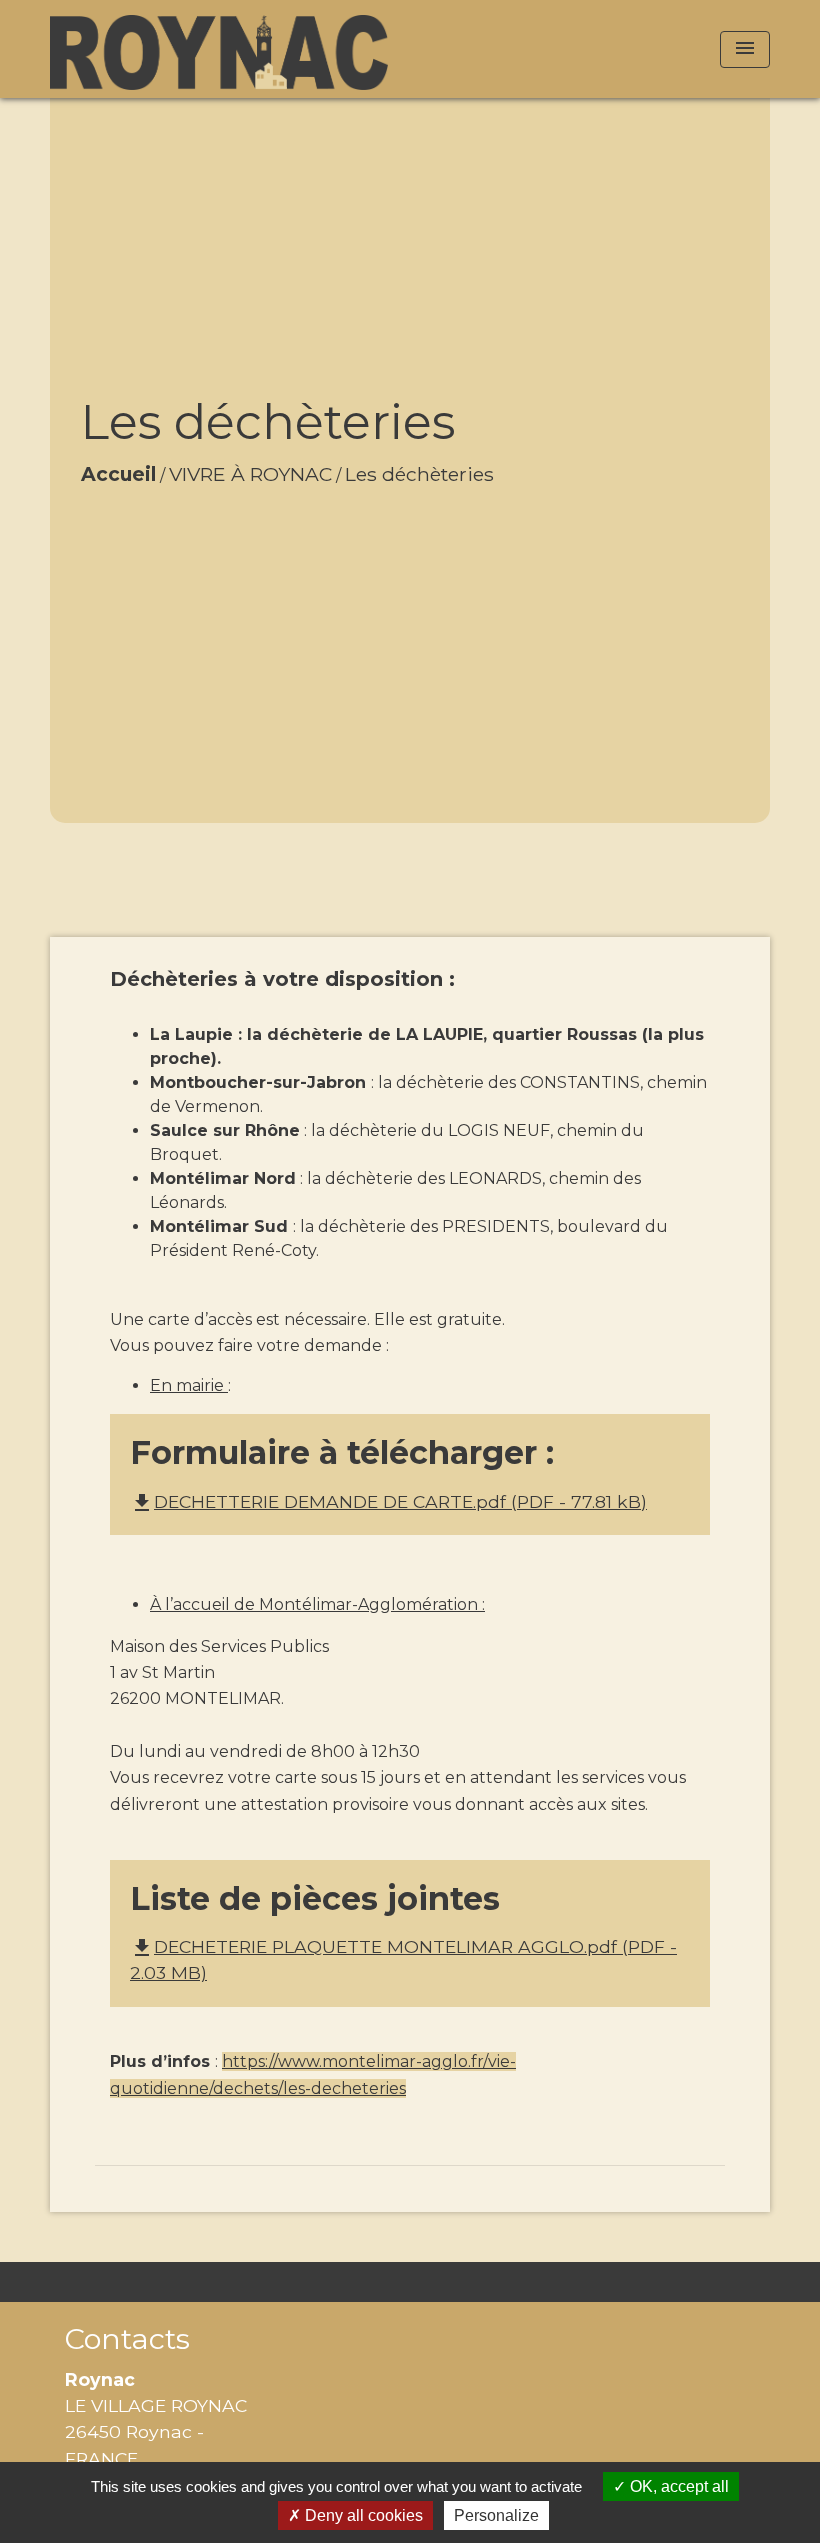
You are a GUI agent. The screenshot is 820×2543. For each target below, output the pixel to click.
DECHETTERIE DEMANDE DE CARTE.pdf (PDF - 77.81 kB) (388, 1501)
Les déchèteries (419, 474)
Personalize (496, 2515)
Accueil (118, 474)
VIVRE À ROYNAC (250, 474)
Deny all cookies (362, 2515)
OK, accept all (677, 2486)
